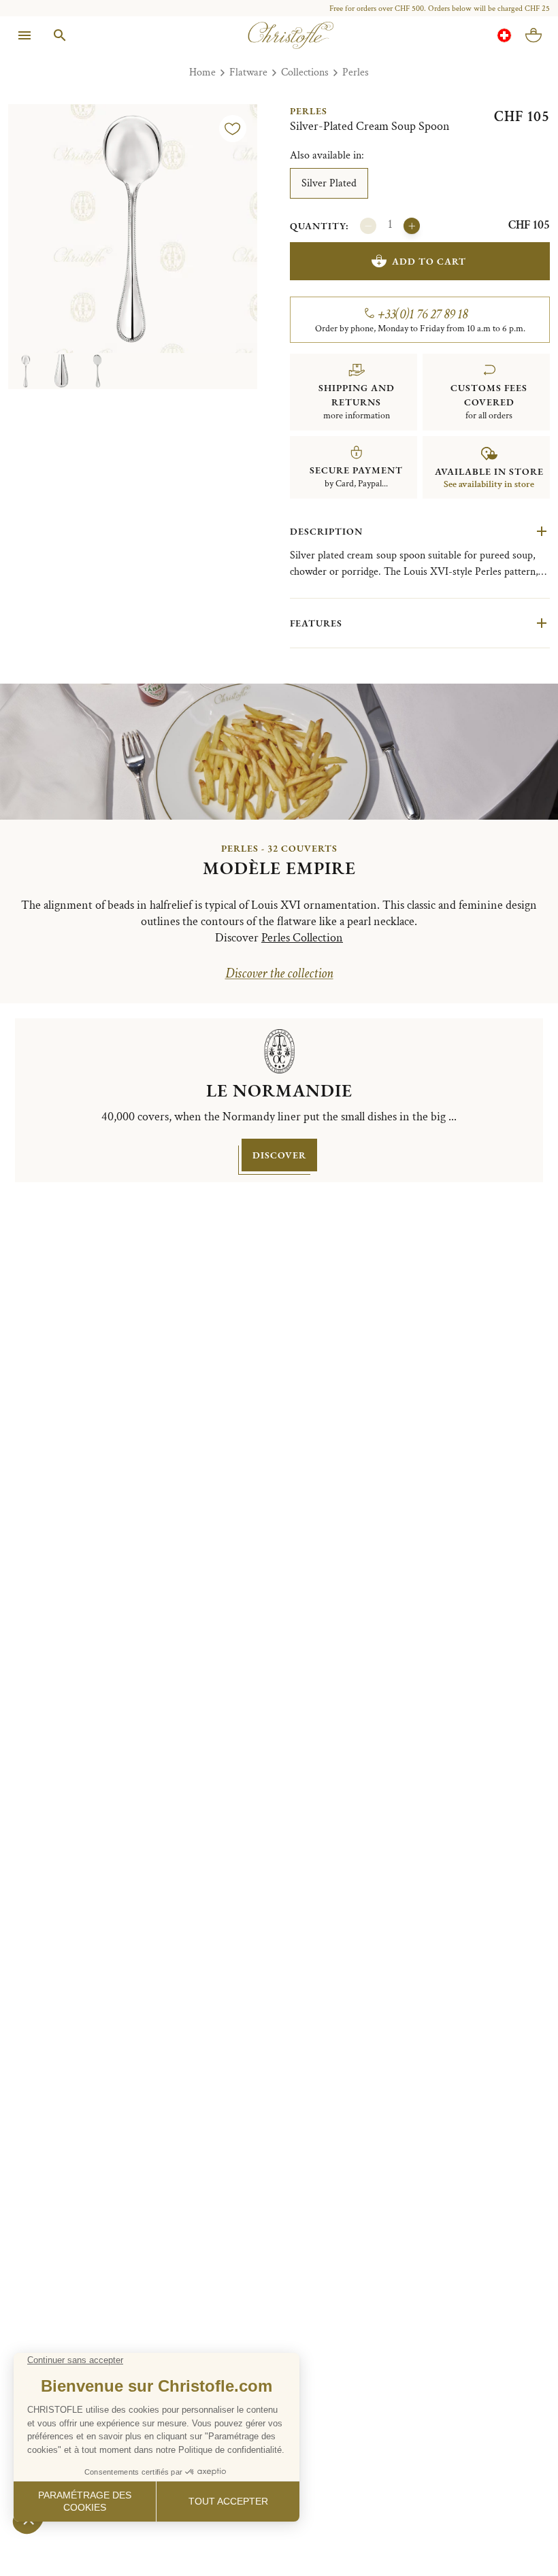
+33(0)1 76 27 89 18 (423, 314)
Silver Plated (329, 183)
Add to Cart (429, 261)
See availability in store (489, 484)
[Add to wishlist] (233, 129)
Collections (305, 72)
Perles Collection (302, 938)
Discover (279, 1155)
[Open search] (60, 35)
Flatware (248, 72)
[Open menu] (24, 35)
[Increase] (412, 226)
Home (202, 72)
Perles (356, 72)
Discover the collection (279, 973)
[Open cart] (534, 35)
